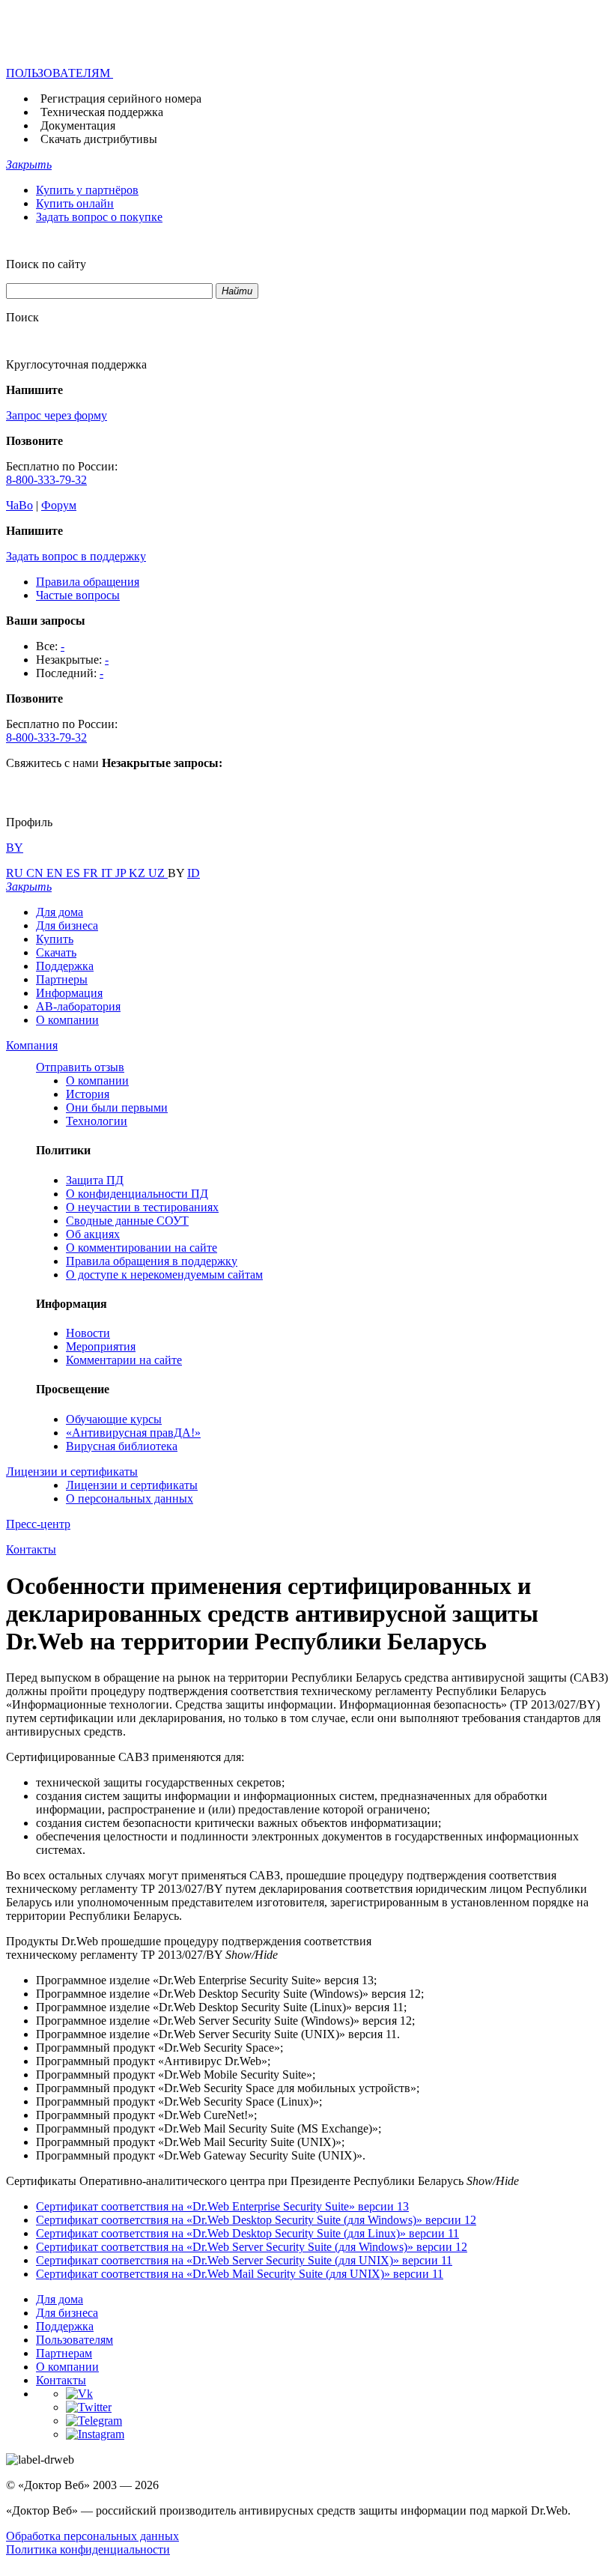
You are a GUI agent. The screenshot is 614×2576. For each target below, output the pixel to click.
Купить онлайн (75, 203)
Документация (78, 125)
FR (92, 873)
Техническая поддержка (102, 112)
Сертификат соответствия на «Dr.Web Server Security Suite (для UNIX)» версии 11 (244, 2260)
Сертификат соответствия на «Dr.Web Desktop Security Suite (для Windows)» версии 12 (256, 2220)
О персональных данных (130, 1498)
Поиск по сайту (46, 264)
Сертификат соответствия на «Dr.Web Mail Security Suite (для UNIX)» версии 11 (240, 2274)
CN (36, 873)
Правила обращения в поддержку (152, 1261)
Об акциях (93, 1234)
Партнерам (64, 2353)
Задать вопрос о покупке (99, 217)
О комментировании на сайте (142, 1248)
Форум (59, 505)
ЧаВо (19, 505)
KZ (139, 873)
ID (194, 873)
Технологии (97, 1121)
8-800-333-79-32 (46, 480)
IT (108, 873)
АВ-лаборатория (78, 1006)
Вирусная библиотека (122, 1446)
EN (56, 873)
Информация (69, 993)
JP (122, 873)
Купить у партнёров (87, 190)
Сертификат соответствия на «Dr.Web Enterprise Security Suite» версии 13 (222, 2206)
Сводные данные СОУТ (127, 1221)
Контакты (61, 2380)
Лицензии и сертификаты (132, 1485)
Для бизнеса (67, 925)
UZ (158, 873)
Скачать (56, 952)
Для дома (60, 912)
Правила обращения (88, 582)
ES (75, 873)
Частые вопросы (78, 595)
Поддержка (65, 966)
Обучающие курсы (114, 1419)
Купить (55, 939)
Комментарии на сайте (124, 1360)
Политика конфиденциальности (88, 2549)
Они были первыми (117, 1107)
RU (16, 873)
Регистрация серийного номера (121, 99)
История (88, 1094)
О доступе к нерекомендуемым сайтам (164, 1275)
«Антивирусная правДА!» (133, 1433)
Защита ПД (95, 1180)
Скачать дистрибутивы (99, 139)
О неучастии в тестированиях (142, 1207)
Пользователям (75, 2340)
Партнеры (62, 979)
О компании (67, 1020)
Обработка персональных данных (92, 2536)
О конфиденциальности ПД (137, 1194)
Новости (88, 1333)
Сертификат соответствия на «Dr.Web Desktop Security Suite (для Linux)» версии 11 (247, 2233)
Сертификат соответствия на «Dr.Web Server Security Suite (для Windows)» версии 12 (252, 2247)
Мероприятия (101, 1346)
